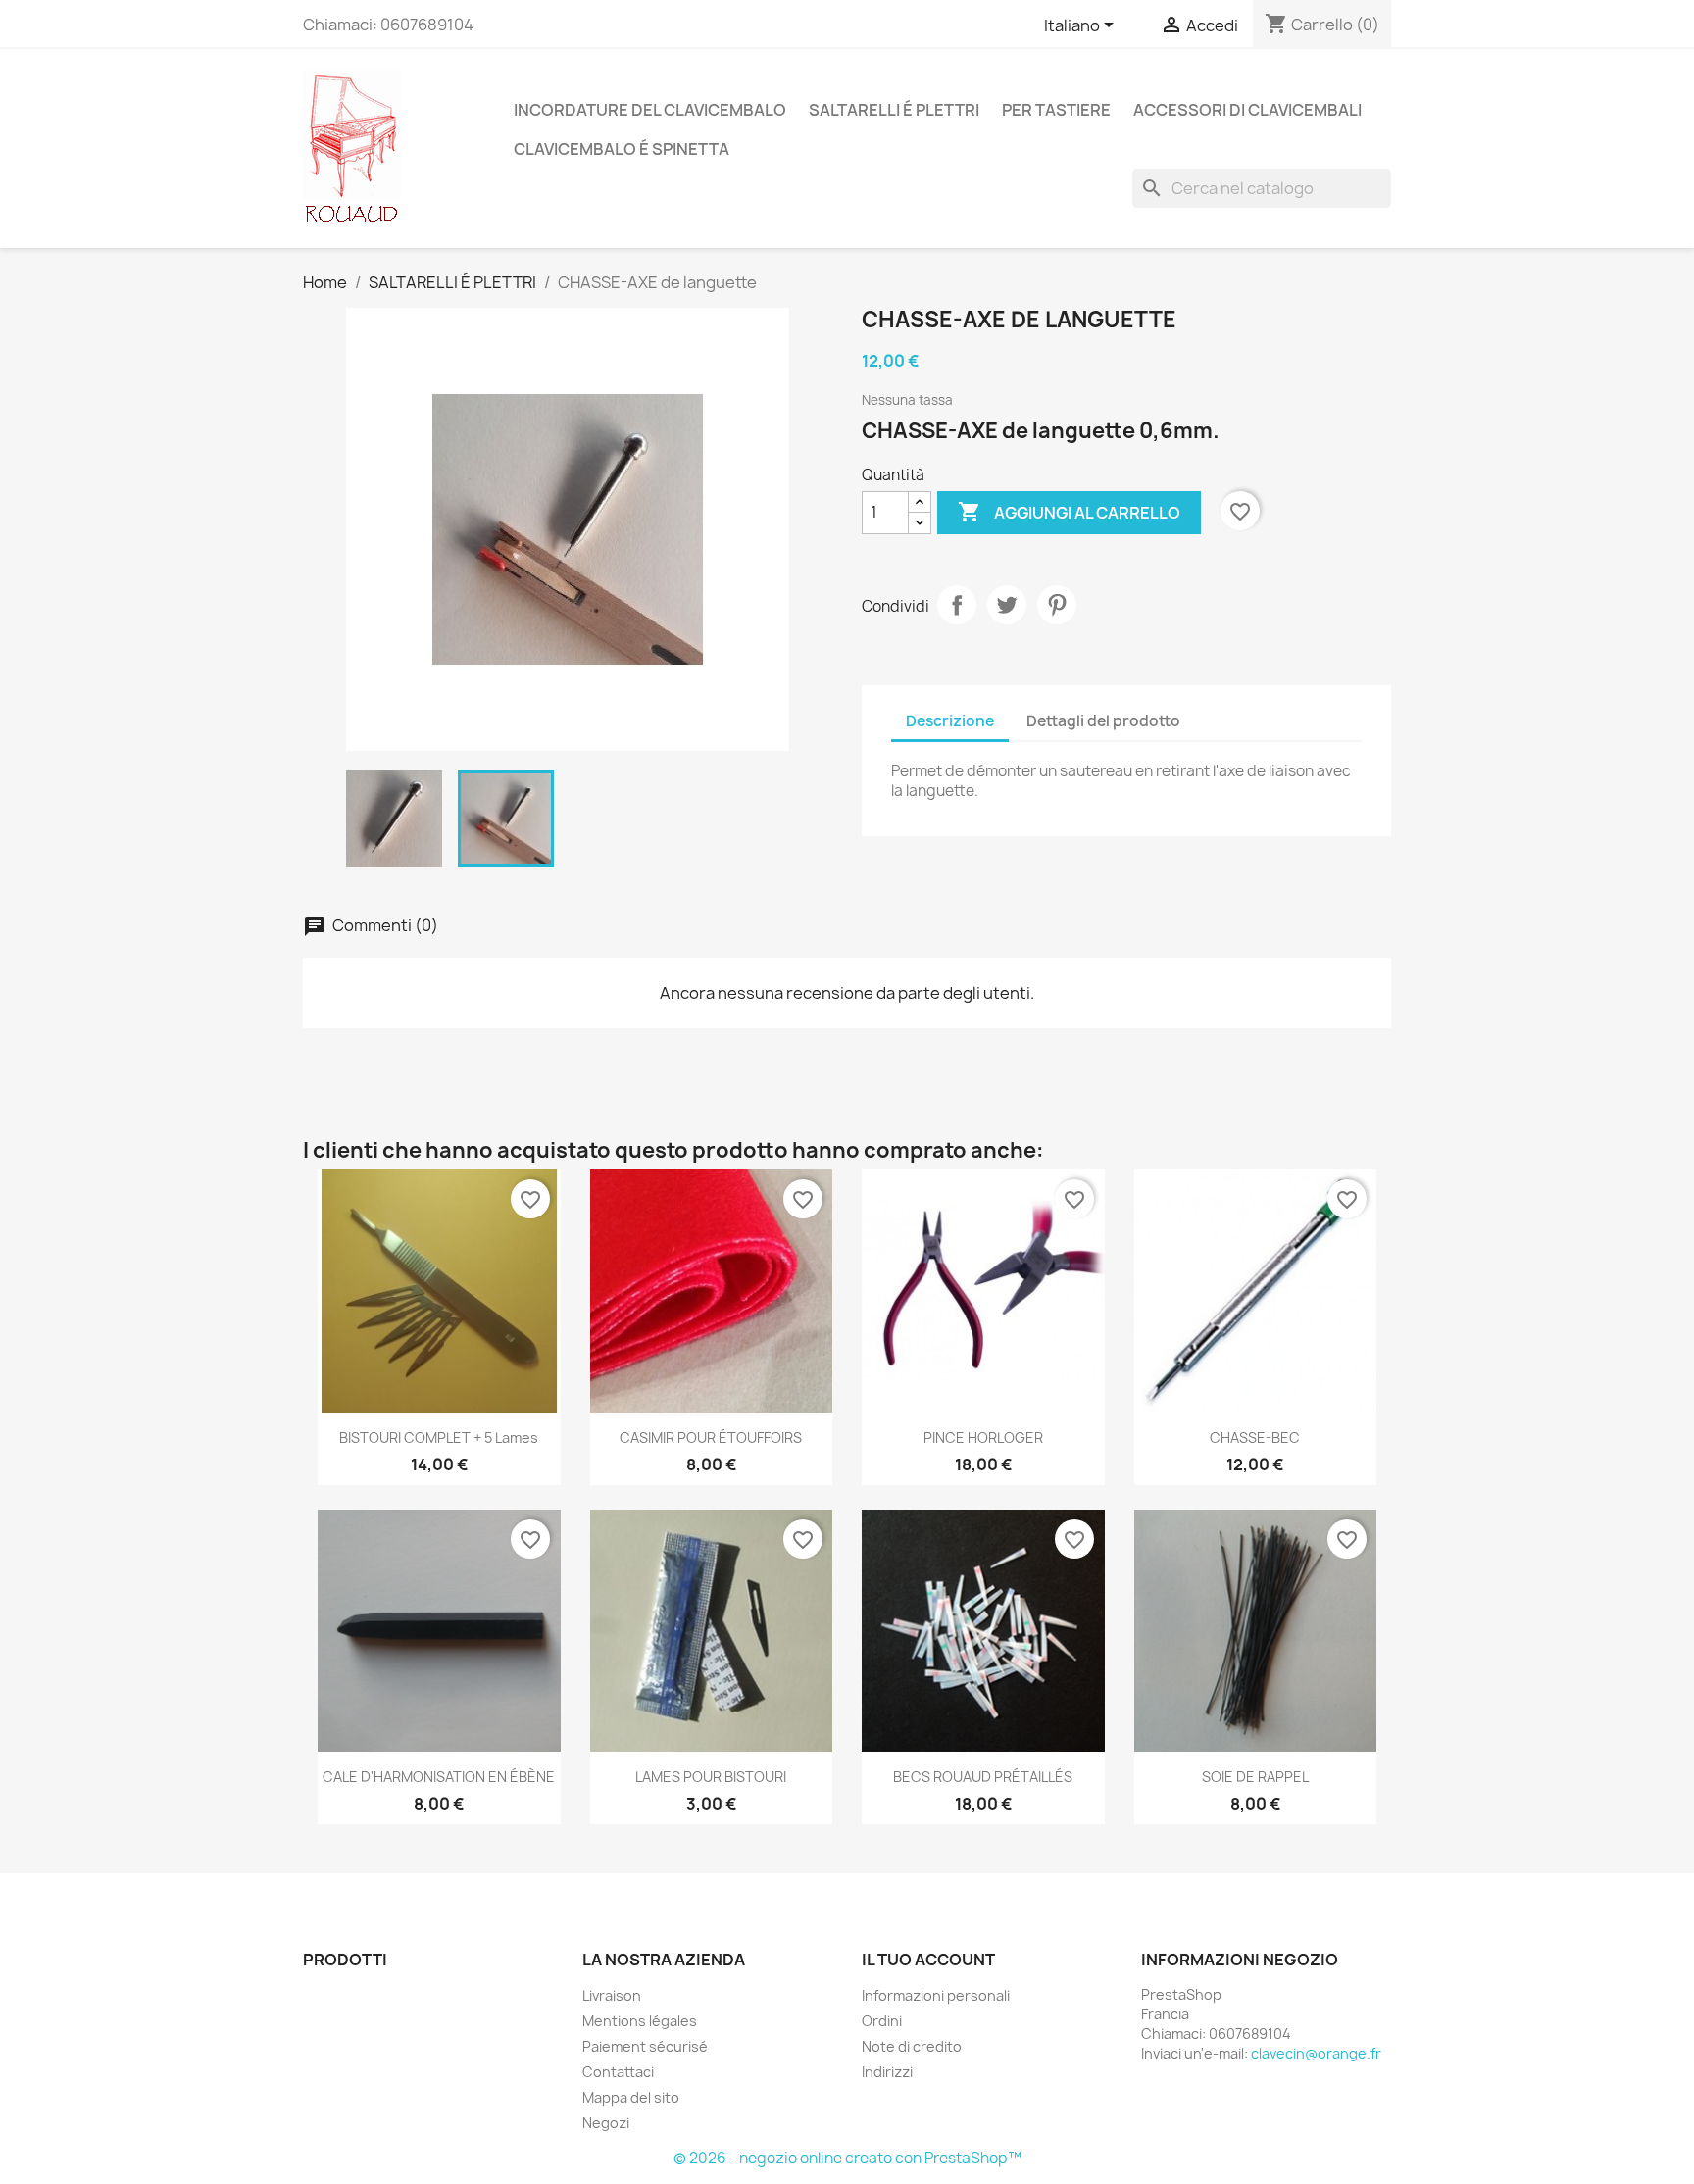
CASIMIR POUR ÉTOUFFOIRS (711, 1438)
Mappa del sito (631, 2097)
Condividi (957, 605)
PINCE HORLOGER (983, 1438)
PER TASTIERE (1056, 110)
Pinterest (1057, 605)
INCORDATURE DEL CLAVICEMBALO (650, 110)
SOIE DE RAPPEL (1255, 1777)
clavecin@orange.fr (1316, 2053)
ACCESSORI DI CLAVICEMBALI (1247, 110)
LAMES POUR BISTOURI (711, 1777)
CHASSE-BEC (1255, 1438)
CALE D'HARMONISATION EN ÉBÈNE (439, 1777)
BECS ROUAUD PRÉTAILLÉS (983, 1777)
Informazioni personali (936, 1995)
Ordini (882, 2021)
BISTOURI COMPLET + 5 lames (439, 1438)
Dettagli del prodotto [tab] (1103, 721)
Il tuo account (928, 1960)
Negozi (606, 2123)
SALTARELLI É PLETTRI (894, 110)
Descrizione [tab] (950, 721)
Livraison (612, 1995)
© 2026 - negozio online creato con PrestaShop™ (847, 2158)
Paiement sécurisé (645, 2046)
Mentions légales (640, 2021)
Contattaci (618, 2072)
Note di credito (912, 2046)
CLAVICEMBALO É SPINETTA (622, 149)
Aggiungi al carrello (1069, 512)
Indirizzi (887, 2072)
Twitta (1007, 605)
